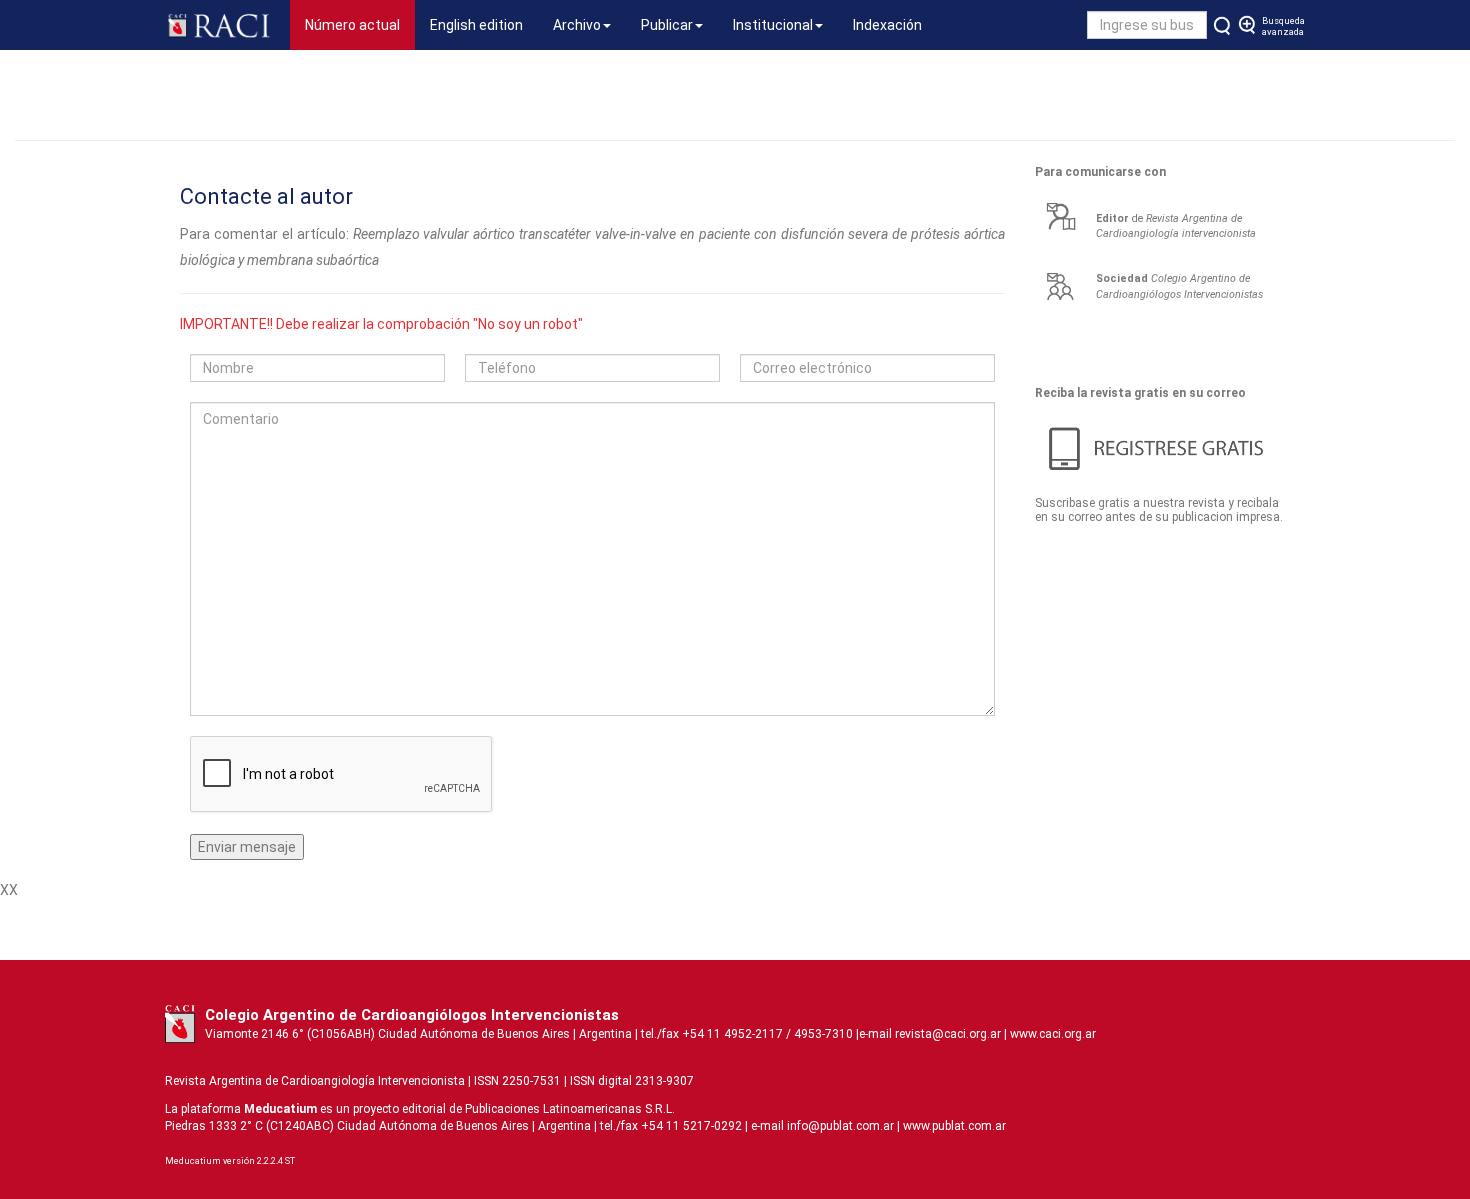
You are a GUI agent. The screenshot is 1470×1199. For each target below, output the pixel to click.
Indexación (887, 25)
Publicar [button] (667, 25)
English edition (476, 25)
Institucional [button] (773, 25)
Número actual (360, 24)
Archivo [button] (577, 25)
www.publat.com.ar (953, 1126)
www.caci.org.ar (1053, 1034)
